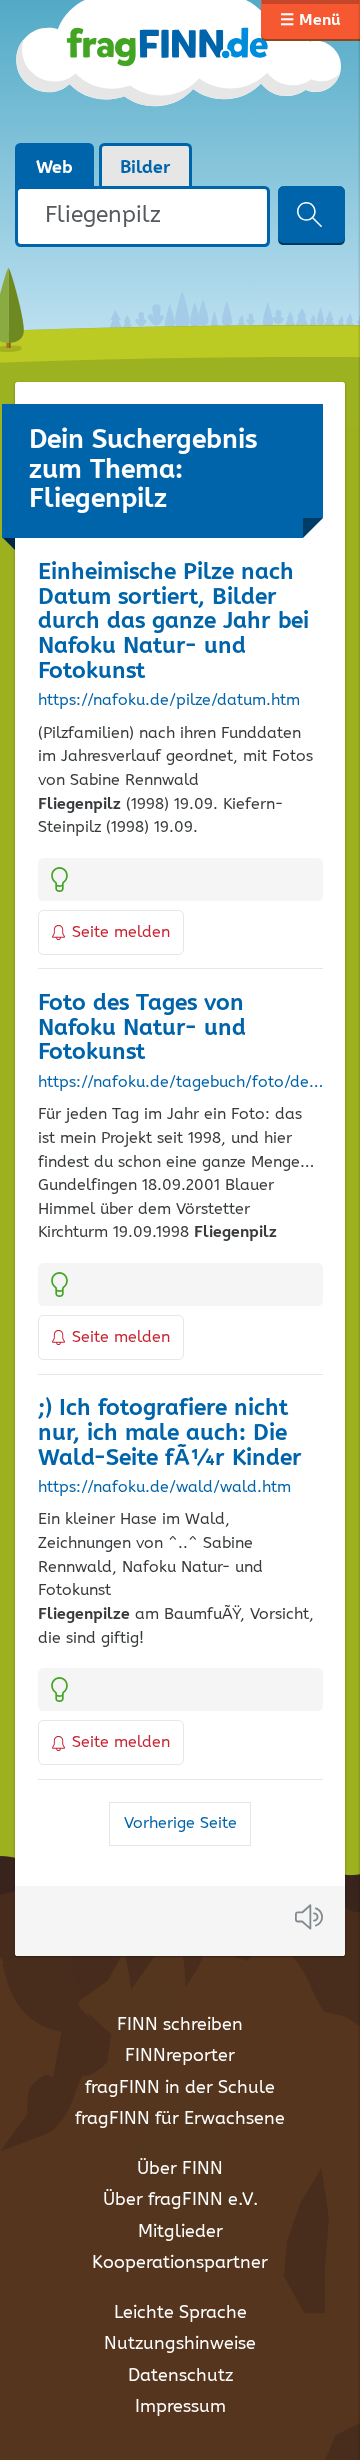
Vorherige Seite (180, 1823)
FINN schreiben (180, 2025)
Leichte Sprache (180, 2313)
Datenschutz (180, 2376)
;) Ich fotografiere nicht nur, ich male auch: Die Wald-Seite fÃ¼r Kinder (170, 1433)
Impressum (180, 2407)
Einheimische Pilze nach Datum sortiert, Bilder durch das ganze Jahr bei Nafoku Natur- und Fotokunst (173, 622)
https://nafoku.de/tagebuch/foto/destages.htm (180, 1083)
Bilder (145, 168)
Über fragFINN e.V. (180, 2200)
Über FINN (180, 2169)
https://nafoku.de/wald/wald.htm (164, 1488)
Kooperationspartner (180, 2263)
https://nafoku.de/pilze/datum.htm (169, 701)
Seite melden (121, 932)
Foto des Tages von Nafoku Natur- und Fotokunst (142, 1028)
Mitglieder (180, 2232)
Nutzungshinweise (180, 2344)
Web (54, 168)
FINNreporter (180, 2056)
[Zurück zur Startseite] (180, 71)
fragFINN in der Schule (180, 2088)
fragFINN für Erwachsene (180, 2119)
